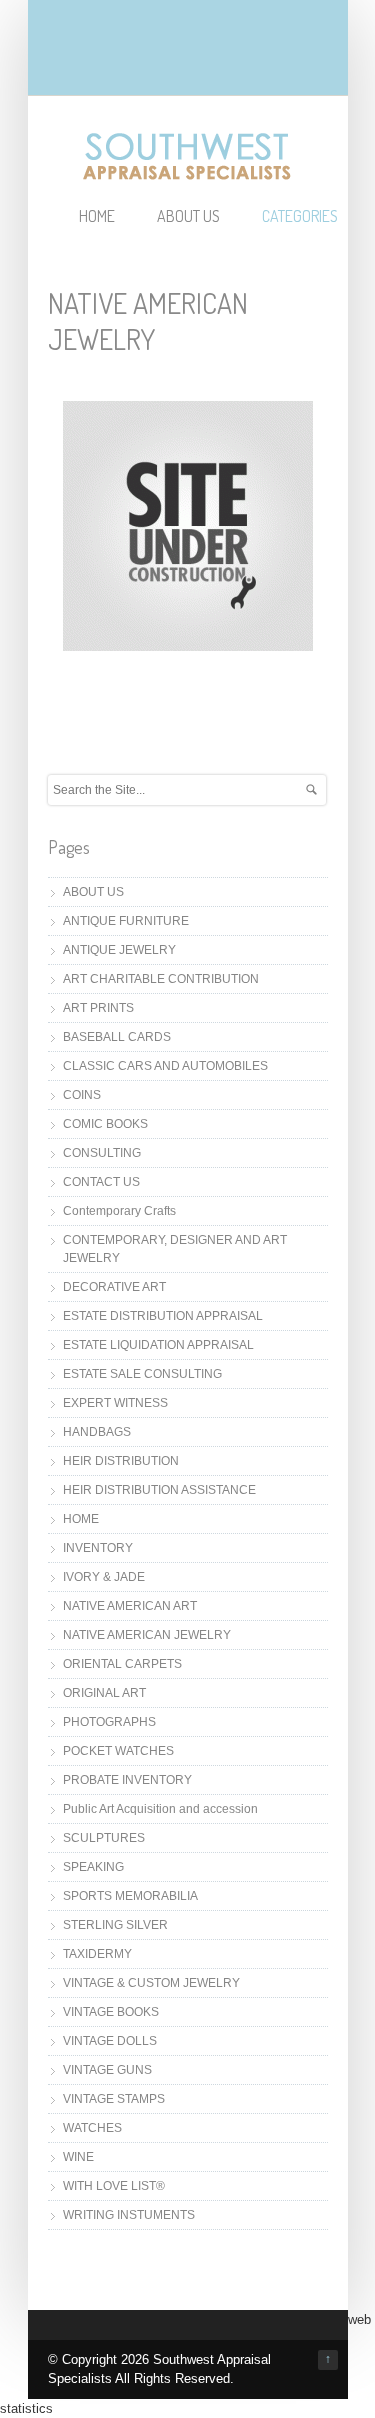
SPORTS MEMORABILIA (130, 1896)
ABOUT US (188, 216)
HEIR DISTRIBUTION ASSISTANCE (159, 1490)
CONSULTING (102, 1153)
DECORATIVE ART (114, 1287)
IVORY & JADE (104, 1577)
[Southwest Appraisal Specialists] (187, 172)
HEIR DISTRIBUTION (121, 1461)
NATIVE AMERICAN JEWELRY (147, 1635)
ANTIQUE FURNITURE (126, 921)
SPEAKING (93, 1867)
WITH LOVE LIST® (114, 2186)
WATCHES (92, 2128)
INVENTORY (98, 1548)
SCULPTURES (104, 1838)
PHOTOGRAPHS (109, 1722)
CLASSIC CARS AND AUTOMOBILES (165, 1066)
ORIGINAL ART (104, 1693)
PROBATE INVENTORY (127, 1780)
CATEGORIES (300, 216)
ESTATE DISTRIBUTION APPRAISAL (163, 1316)
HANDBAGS (97, 1432)
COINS (82, 1095)
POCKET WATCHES (118, 1751)
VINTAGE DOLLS (110, 2041)
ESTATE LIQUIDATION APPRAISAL (158, 1345)
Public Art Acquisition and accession (160, 1809)
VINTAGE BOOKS (111, 2012)
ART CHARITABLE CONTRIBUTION (161, 979)
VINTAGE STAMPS (114, 2099)
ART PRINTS (98, 1008)
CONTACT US (101, 1182)
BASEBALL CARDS (117, 1037)
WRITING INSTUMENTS (129, 2215)
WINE (78, 2157)
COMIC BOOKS (105, 1124)
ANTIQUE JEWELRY (119, 950)
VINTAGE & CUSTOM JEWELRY (151, 1983)
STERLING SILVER (115, 1925)
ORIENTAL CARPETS (122, 1664)
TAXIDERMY (97, 1954)
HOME (97, 216)
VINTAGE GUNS (107, 2070)
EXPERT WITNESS (115, 1403)
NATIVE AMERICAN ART (130, 1606)
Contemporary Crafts (119, 1211)
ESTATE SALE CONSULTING (142, 1374)
